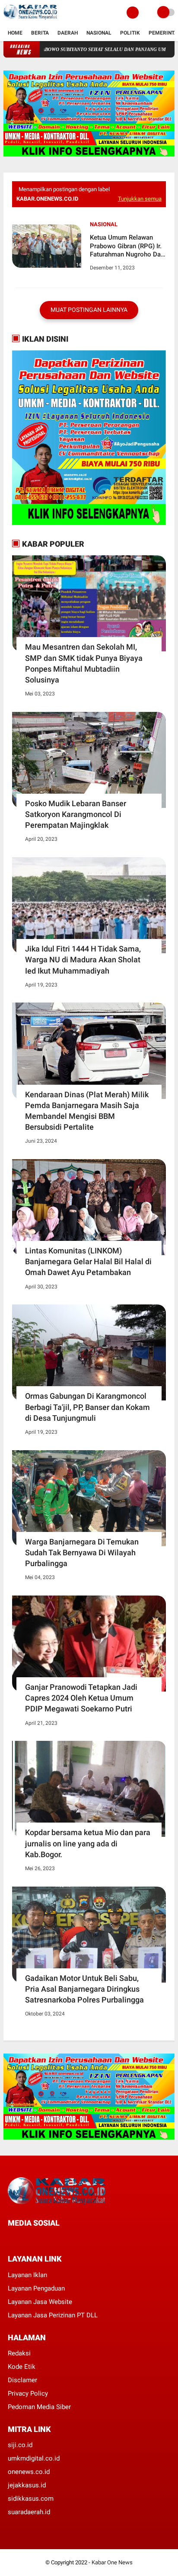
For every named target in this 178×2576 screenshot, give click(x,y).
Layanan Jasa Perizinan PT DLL (53, 2315)
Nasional (99, 33)
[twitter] (22, 2239)
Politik (130, 33)
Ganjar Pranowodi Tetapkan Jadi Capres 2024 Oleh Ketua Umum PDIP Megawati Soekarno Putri (81, 1698)
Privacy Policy (28, 2393)
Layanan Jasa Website (40, 2302)
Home (15, 33)
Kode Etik (22, 2367)
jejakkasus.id (27, 2485)
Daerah (68, 33)
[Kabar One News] (30, 20)
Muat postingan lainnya (89, 310)
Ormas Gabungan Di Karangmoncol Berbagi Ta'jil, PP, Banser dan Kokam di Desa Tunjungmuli (87, 1407)
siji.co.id (20, 2445)
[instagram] (57, 2239)
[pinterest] (45, 2239)
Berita (40, 33)
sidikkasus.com (31, 2499)
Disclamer (22, 2380)
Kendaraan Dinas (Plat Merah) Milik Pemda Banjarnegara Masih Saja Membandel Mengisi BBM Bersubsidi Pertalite (87, 1111)
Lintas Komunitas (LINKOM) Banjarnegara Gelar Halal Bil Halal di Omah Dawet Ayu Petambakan (88, 1261)
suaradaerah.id (29, 2512)
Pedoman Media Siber (39, 2407)
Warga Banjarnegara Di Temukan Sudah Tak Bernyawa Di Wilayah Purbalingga (82, 1552)
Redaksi (19, 2353)
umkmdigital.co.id (34, 2458)
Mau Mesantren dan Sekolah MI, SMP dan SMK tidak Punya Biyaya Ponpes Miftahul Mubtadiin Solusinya (84, 663)
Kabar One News (112, 2562)
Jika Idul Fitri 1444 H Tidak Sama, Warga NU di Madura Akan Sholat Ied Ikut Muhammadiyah (83, 960)
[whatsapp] (34, 2239)
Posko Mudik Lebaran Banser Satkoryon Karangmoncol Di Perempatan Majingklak (76, 814)
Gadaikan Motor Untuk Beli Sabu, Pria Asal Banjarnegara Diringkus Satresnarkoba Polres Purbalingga (84, 1989)
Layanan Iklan (27, 2275)
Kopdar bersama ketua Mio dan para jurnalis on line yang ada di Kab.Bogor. (88, 1843)
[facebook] (10, 2239)
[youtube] (69, 2239)
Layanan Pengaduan (36, 2288)
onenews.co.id (29, 2472)
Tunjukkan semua (140, 199)
